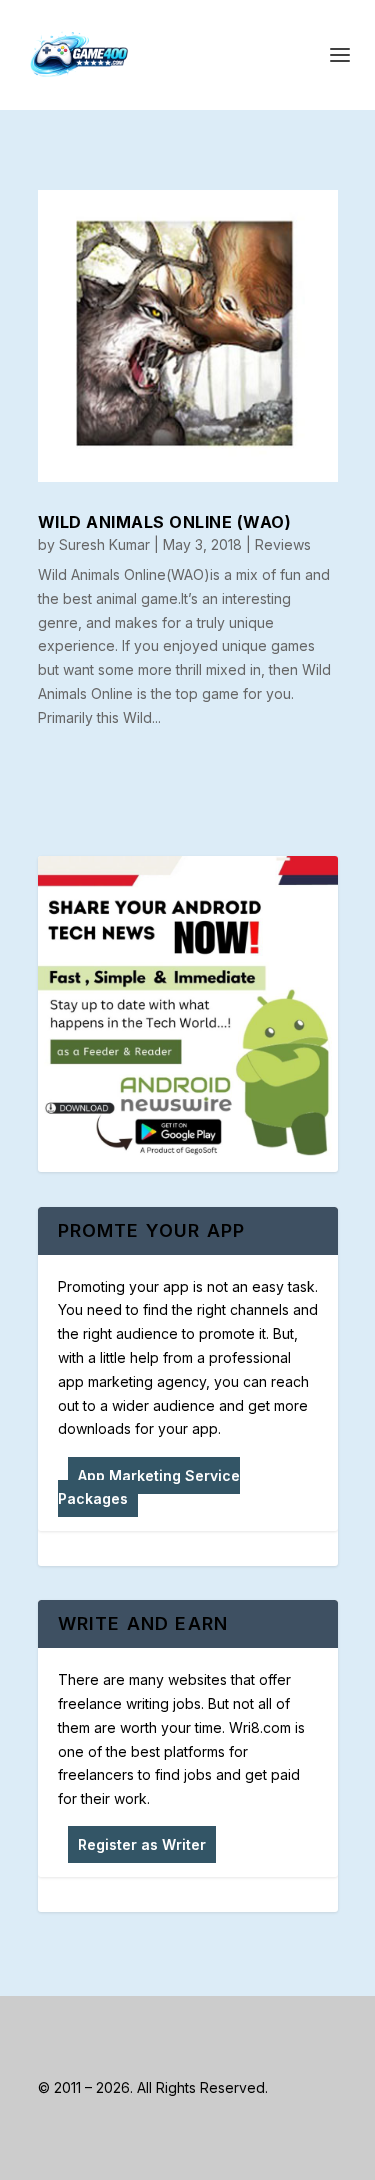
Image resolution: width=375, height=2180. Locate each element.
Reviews (283, 544)
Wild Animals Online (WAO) (165, 522)
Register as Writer (142, 1844)
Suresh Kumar (104, 544)
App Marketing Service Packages (149, 1487)
